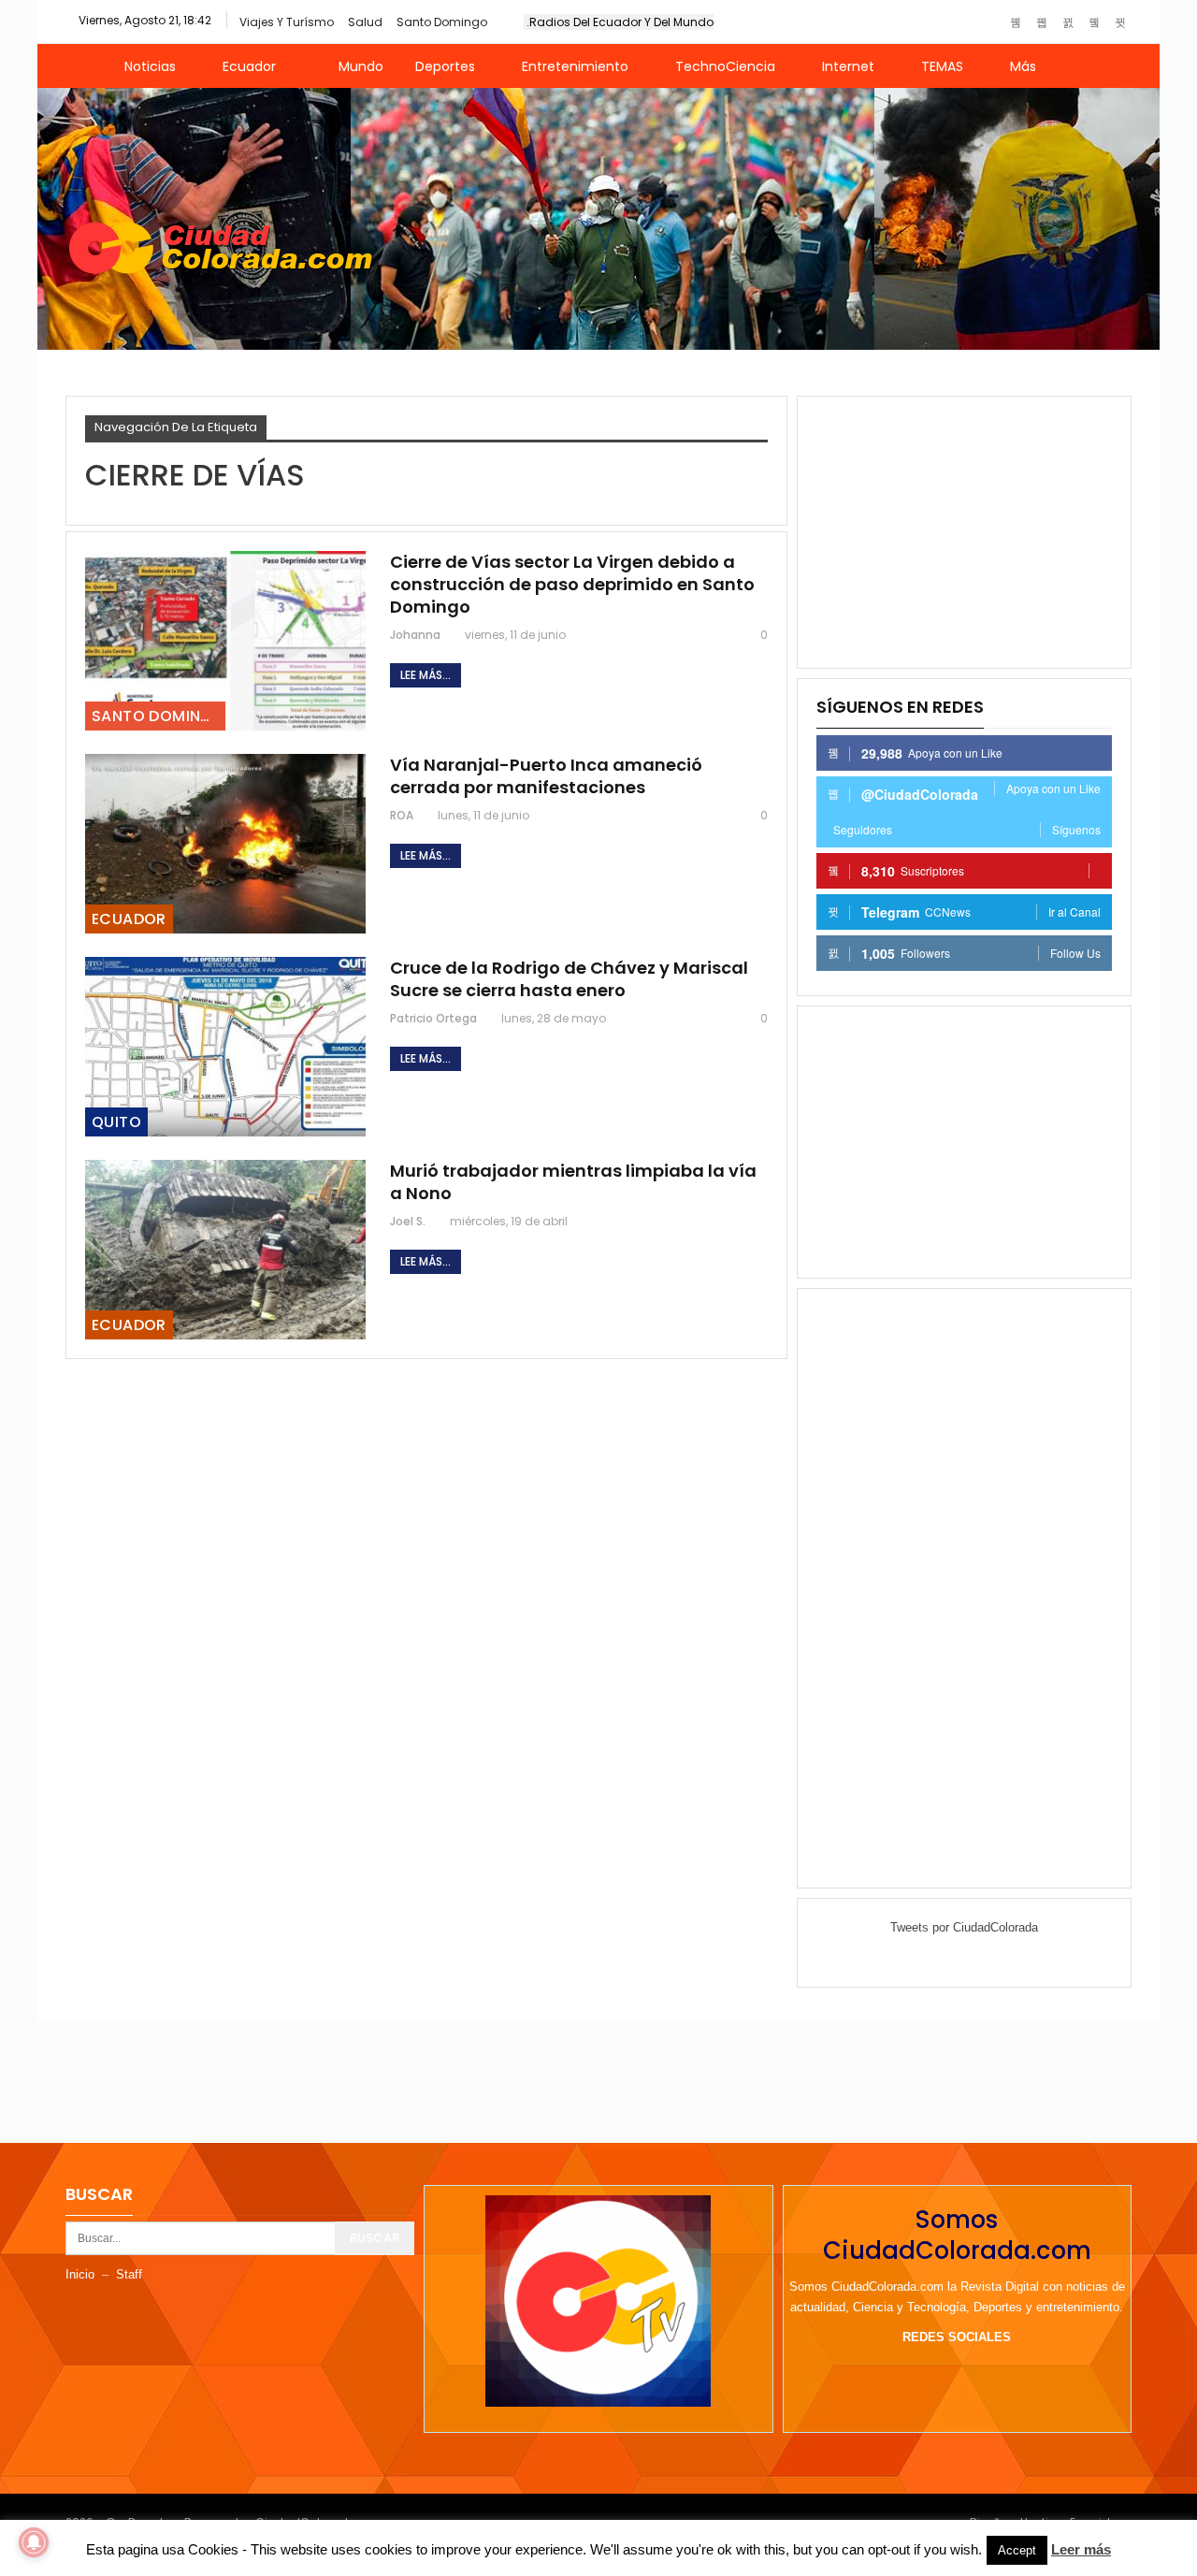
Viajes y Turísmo (287, 22)
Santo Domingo (442, 22)
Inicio (80, 2274)
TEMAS (942, 66)
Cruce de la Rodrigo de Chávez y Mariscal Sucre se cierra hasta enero (569, 979)
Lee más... (425, 675)
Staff (129, 2274)
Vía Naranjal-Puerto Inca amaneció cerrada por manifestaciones (546, 776)
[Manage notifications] (34, 2542)
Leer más (1081, 2549)
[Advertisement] (964, 532)
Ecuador (249, 66)
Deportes (445, 66)
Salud (365, 22)
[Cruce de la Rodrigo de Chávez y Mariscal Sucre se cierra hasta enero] (225, 1047)
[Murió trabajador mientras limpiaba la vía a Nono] (225, 1250)
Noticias (150, 66)
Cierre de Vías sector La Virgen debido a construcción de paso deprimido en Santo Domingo (572, 584)
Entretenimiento (575, 66)
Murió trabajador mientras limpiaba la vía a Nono (573, 1182)
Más (1023, 66)
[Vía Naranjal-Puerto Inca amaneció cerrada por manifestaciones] (225, 844)
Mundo (361, 66)
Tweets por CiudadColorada (964, 1927)
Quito (116, 1122)
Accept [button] (1017, 2550)
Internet (848, 66)
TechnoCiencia (725, 66)
